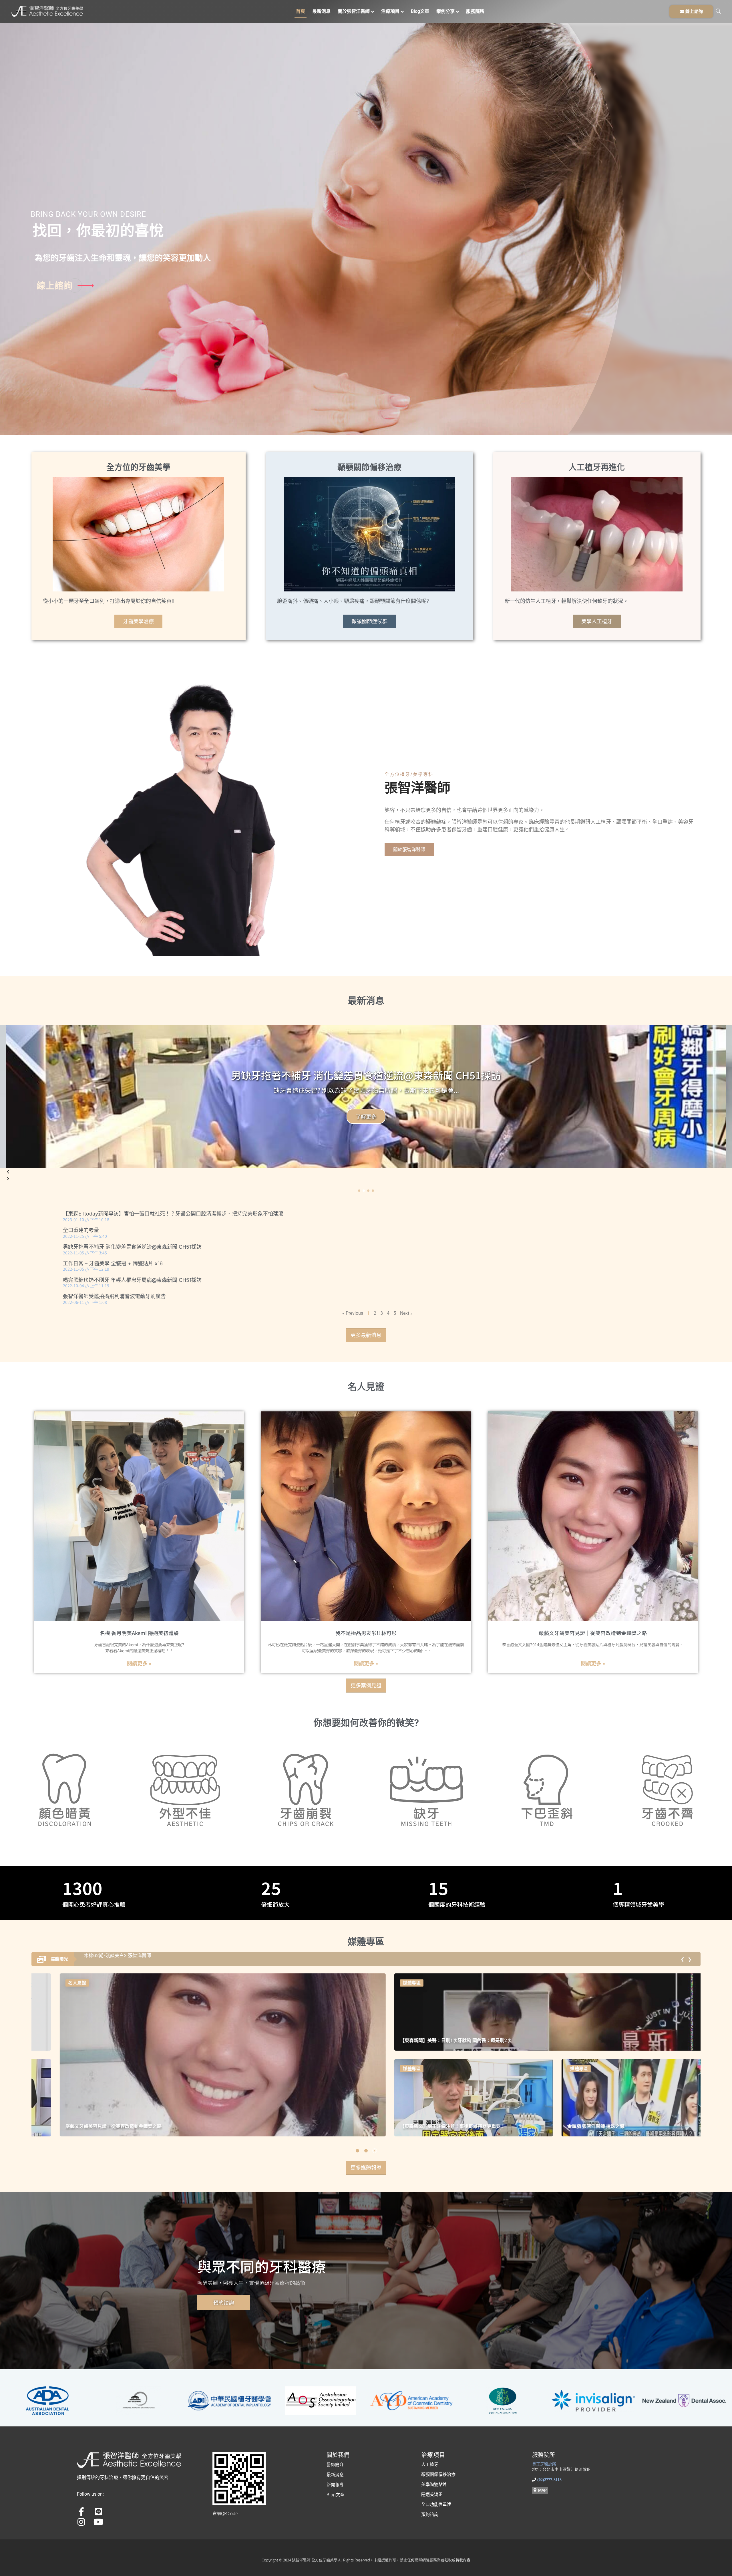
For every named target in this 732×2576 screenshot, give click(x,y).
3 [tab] (375, 2151)
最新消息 (321, 11)
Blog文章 (420, 11)
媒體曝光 (59, 1959)
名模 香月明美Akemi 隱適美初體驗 (139, 1633)
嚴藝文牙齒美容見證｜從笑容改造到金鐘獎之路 (593, 1633)
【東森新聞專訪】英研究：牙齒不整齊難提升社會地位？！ (603, 2126)
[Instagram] (81, 2522)
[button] (359, 1191)
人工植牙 (430, 2464)
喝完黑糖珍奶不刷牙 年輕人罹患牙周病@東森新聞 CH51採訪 (132, 1280)
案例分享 (445, 11)
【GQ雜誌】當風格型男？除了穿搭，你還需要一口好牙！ (100, 2126)
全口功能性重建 (436, 2504)
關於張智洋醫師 (354, 11)
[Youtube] (98, 2522)
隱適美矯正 (432, 2494)
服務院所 (475, 11)
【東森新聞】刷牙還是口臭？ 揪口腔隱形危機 (422, 2126)
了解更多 (366, 1116)
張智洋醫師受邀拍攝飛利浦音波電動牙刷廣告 (114, 1296)
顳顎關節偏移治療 (438, 2474)
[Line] (98, 2512)
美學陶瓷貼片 (434, 2484)
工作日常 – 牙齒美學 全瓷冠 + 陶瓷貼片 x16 (113, 1263)
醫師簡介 (335, 2465)
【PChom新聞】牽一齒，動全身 (409, 2040)
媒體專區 (53, 1983)
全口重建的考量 (81, 1230)
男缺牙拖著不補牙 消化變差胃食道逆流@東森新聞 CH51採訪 (132, 1247)
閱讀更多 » (139, 1663)
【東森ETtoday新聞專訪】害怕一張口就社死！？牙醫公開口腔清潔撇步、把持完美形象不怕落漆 (173, 1214)
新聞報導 (335, 2485)
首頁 (301, 11)
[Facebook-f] (81, 2512)
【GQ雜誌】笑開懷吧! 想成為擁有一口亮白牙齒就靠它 (139, 1956)
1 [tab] (357, 2151)
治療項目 (390, 11)
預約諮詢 (430, 2514)
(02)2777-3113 (549, 2480)
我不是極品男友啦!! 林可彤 (366, 1633)
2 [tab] (366, 2151)
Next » (406, 1313)
